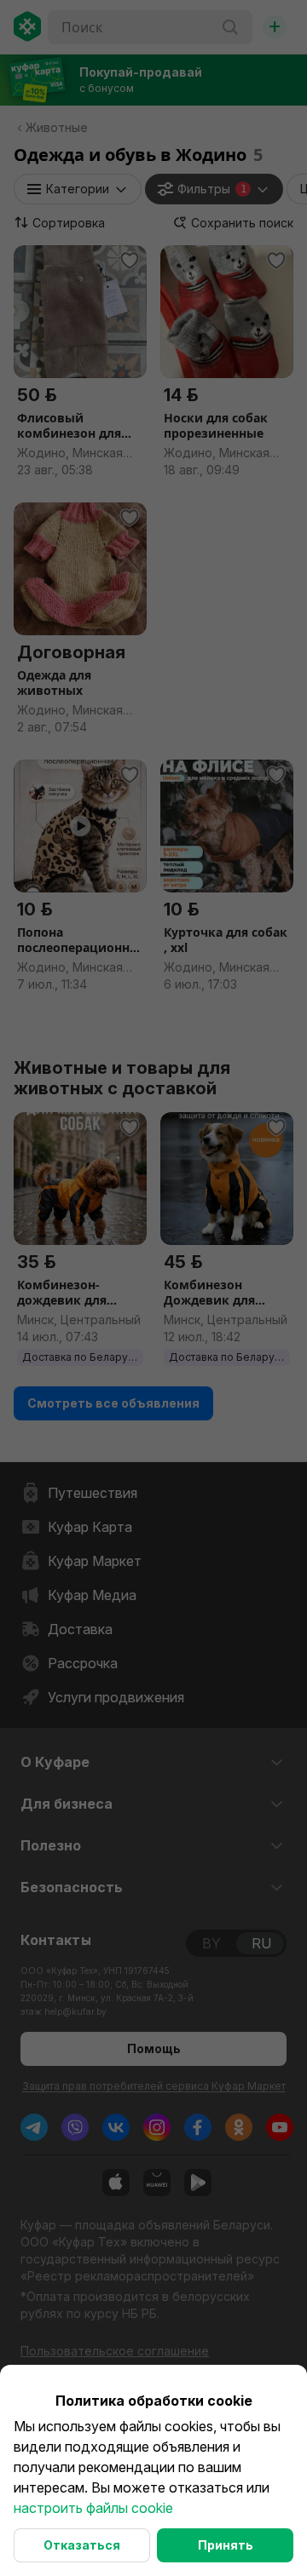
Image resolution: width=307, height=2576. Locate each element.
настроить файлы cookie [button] (93, 2508)
